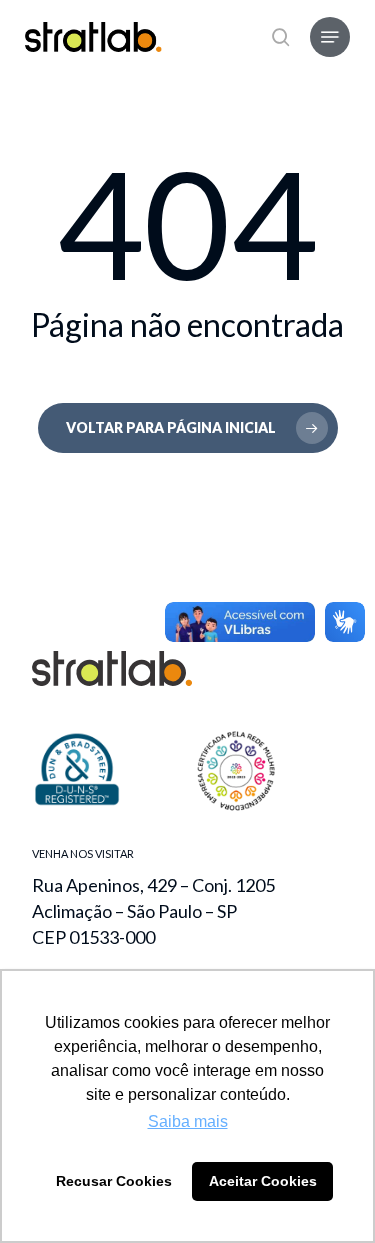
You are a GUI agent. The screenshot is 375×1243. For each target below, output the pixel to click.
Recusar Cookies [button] (114, 1181)
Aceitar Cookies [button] (263, 1181)
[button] (330, 37)
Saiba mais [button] (188, 1121)
